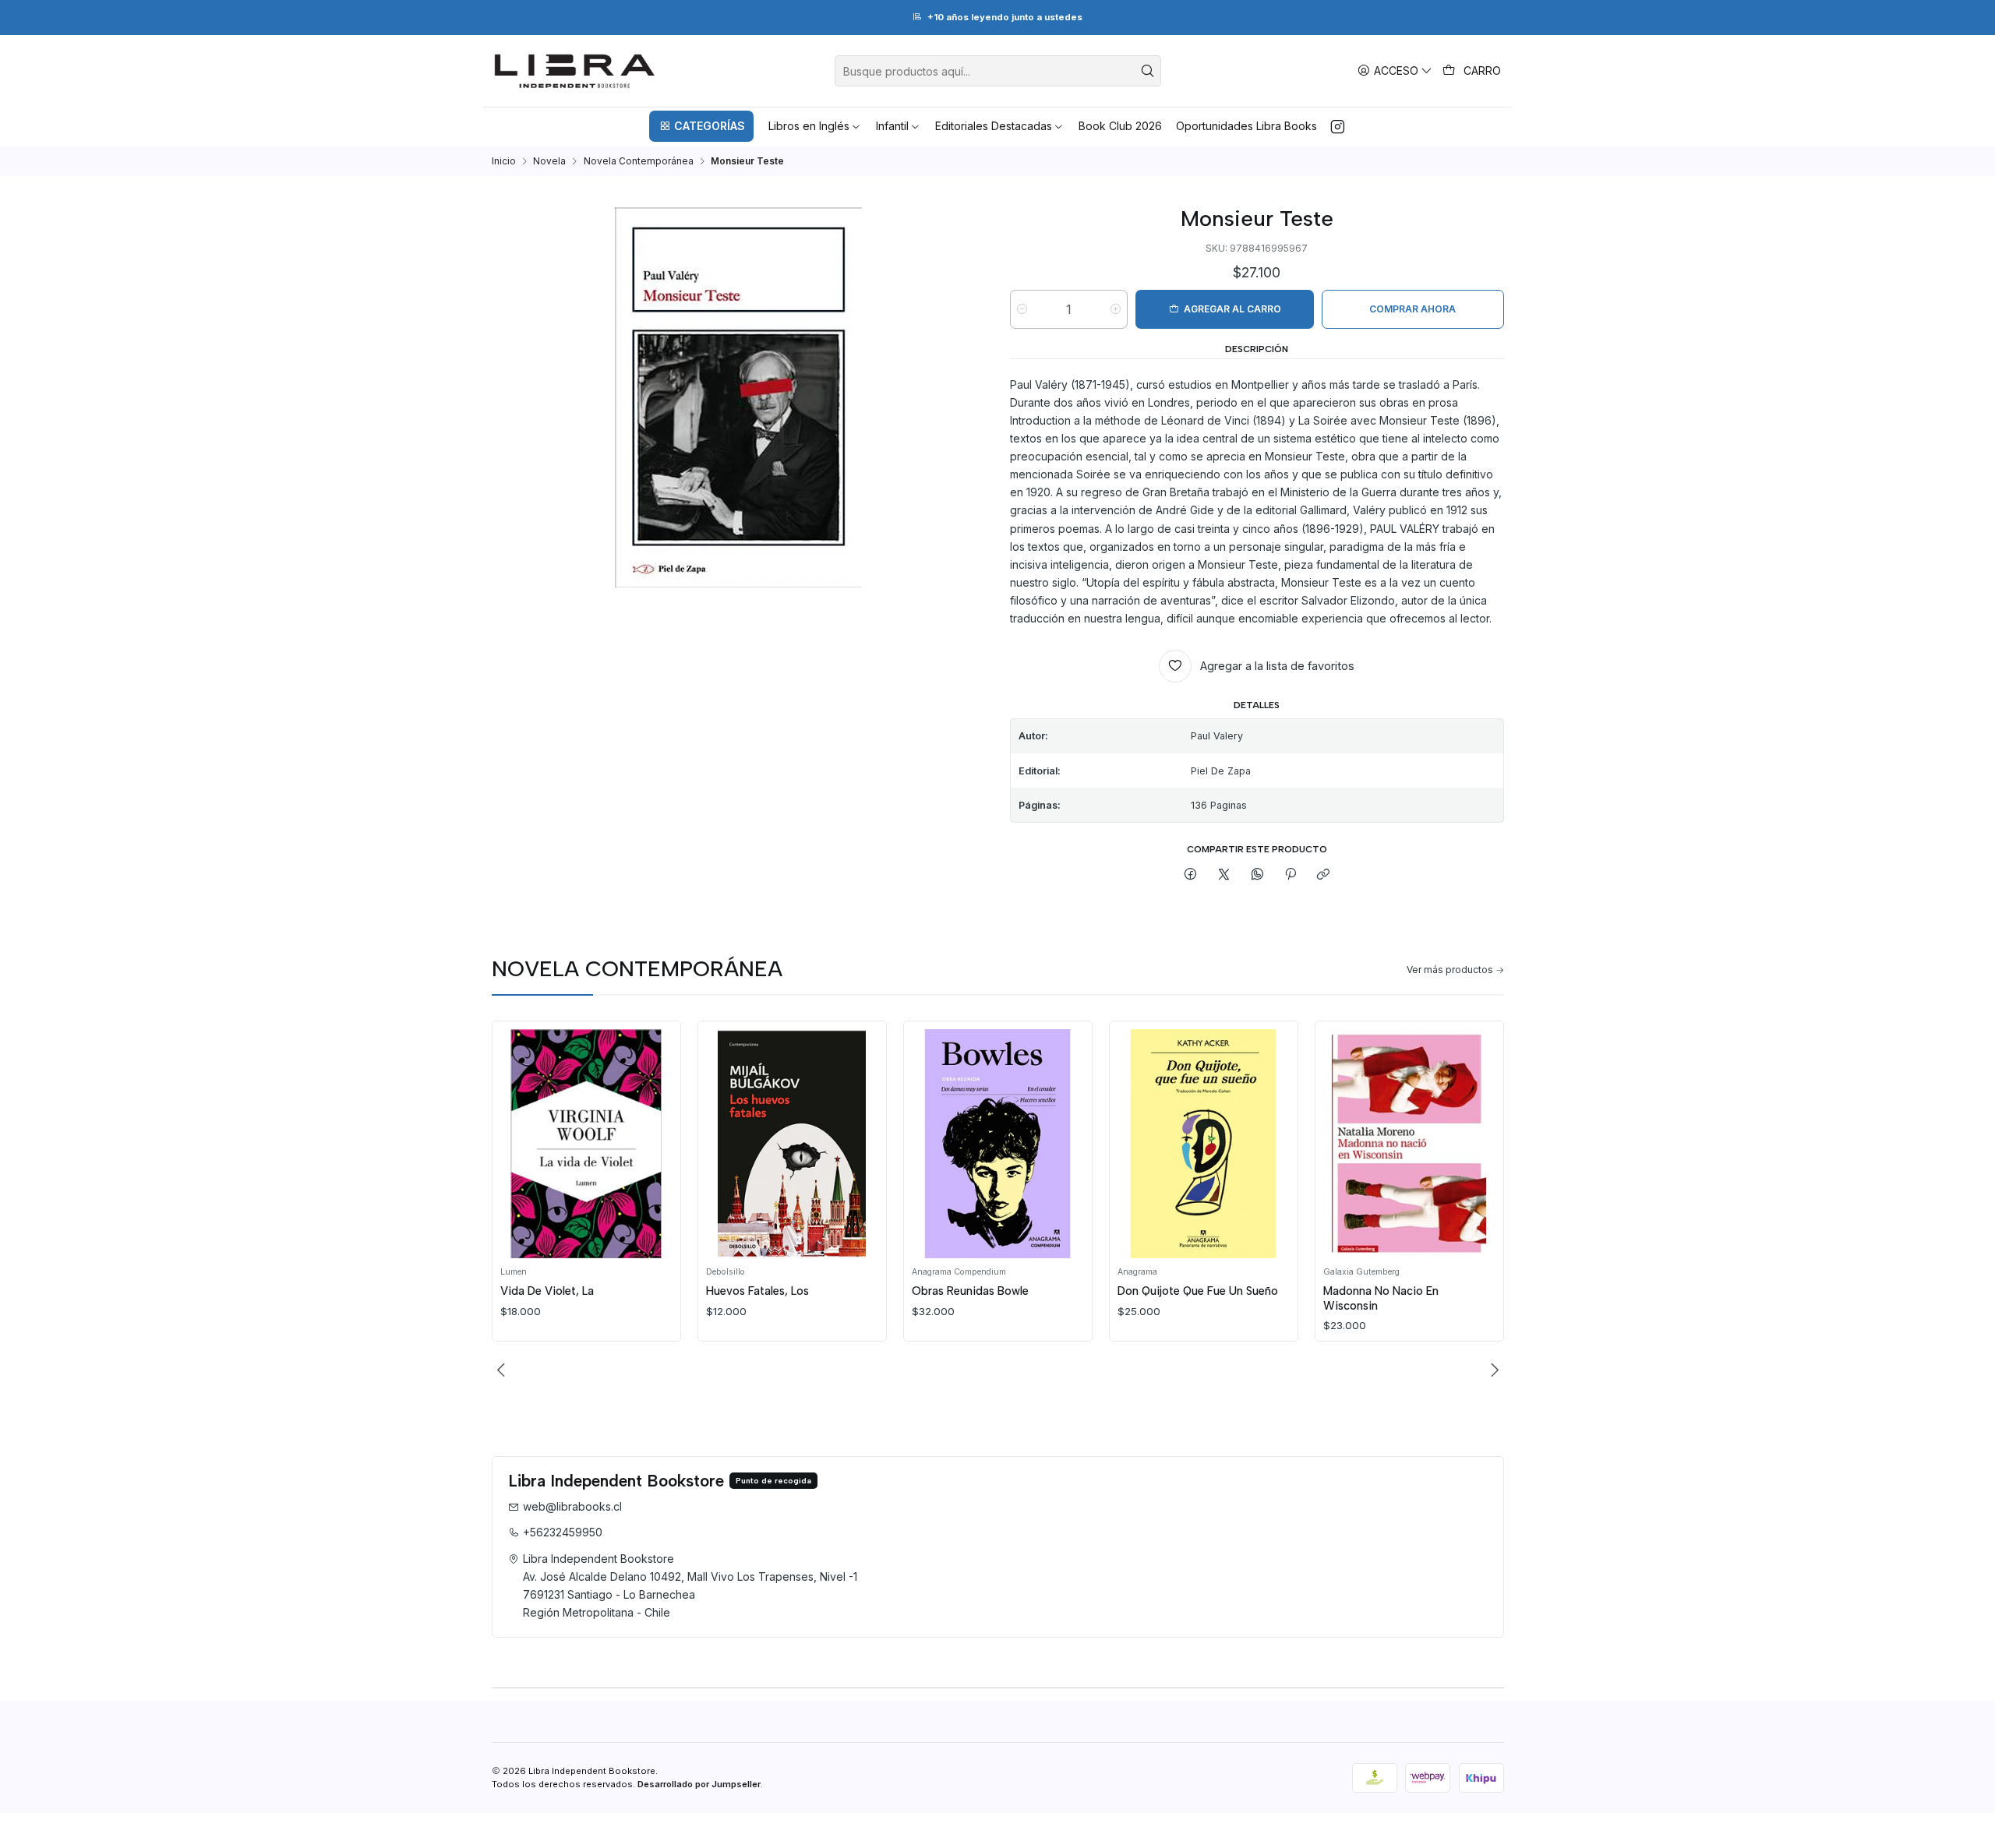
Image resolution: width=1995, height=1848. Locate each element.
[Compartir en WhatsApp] (1257, 875)
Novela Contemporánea (639, 161)
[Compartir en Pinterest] (1291, 875)
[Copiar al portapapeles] (1324, 875)
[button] (701, 126)
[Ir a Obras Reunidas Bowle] (997, 1143)
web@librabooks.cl (572, 1506)
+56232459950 (563, 1532)
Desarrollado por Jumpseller (699, 1784)
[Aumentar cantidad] (1116, 309)
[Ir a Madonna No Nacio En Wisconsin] (1409, 1143)
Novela (549, 161)
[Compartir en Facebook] (1191, 875)
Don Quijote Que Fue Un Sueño (1198, 1291)
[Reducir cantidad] (1022, 309)
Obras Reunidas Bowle (970, 1291)
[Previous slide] (503, 1370)
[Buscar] (1148, 71)
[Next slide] (1492, 1370)
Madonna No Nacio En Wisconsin (1381, 1298)
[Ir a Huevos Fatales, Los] (792, 1143)
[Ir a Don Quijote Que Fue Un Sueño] (1203, 1143)
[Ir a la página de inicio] (575, 71)
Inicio (504, 161)
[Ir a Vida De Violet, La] (586, 1143)
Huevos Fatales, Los (757, 1291)
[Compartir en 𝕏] (1224, 875)
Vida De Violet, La (547, 1291)
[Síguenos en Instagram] (1338, 126)
